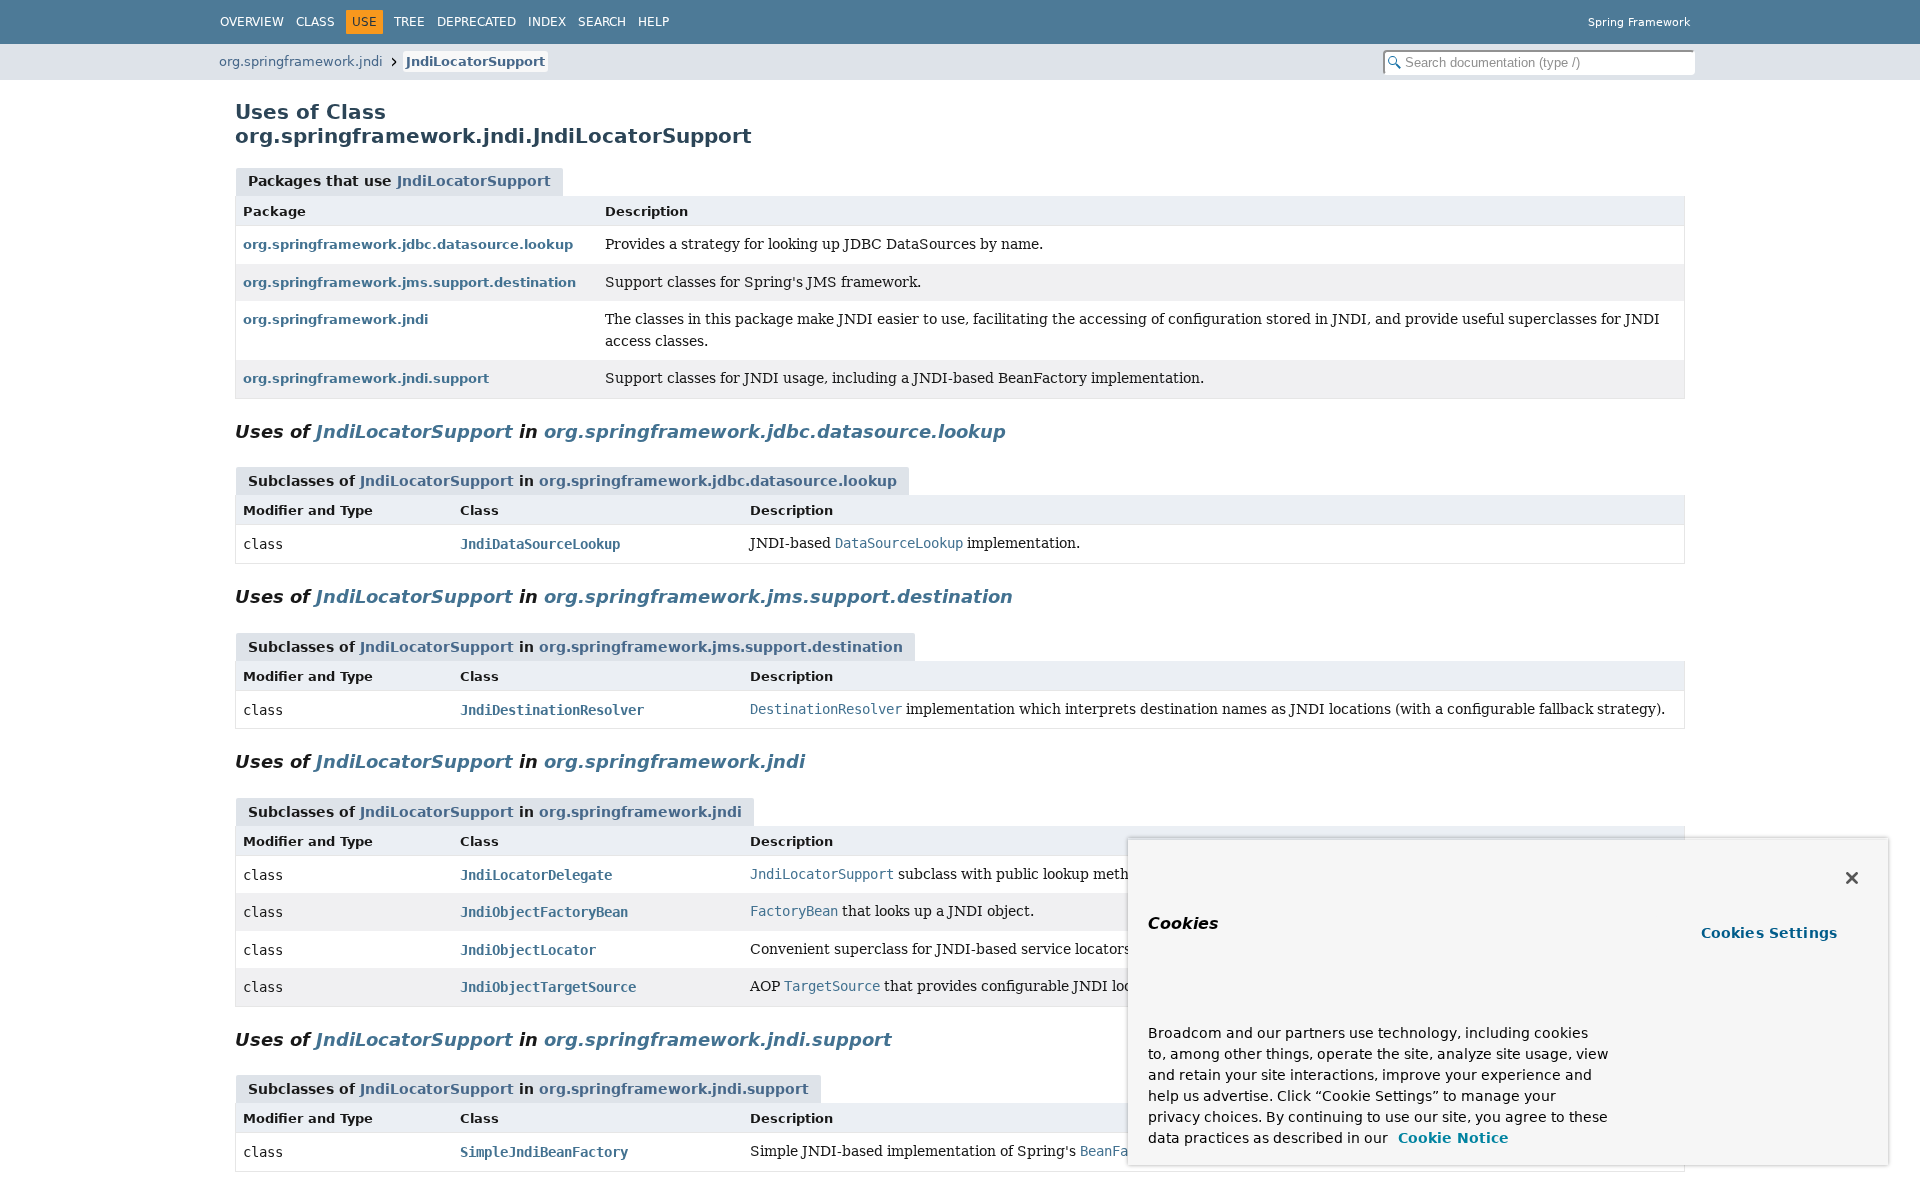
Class (315, 22)
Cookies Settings (1769, 933)
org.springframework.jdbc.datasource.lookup (408, 244)
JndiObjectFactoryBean (544, 912)
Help (653, 22)
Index (547, 22)
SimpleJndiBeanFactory (544, 1152)
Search (602, 22)
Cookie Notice (1451, 1138)
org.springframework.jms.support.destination (409, 282)
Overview (252, 22)
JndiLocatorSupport (475, 61)
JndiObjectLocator (528, 950)
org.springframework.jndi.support (366, 378)
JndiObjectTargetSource (548, 987)
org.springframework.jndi (301, 61)
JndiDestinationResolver (552, 710)
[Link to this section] (1020, 431)
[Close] (1852, 878)
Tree (409, 22)
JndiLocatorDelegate (536, 875)
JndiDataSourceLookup (540, 544)
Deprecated (476, 22)
